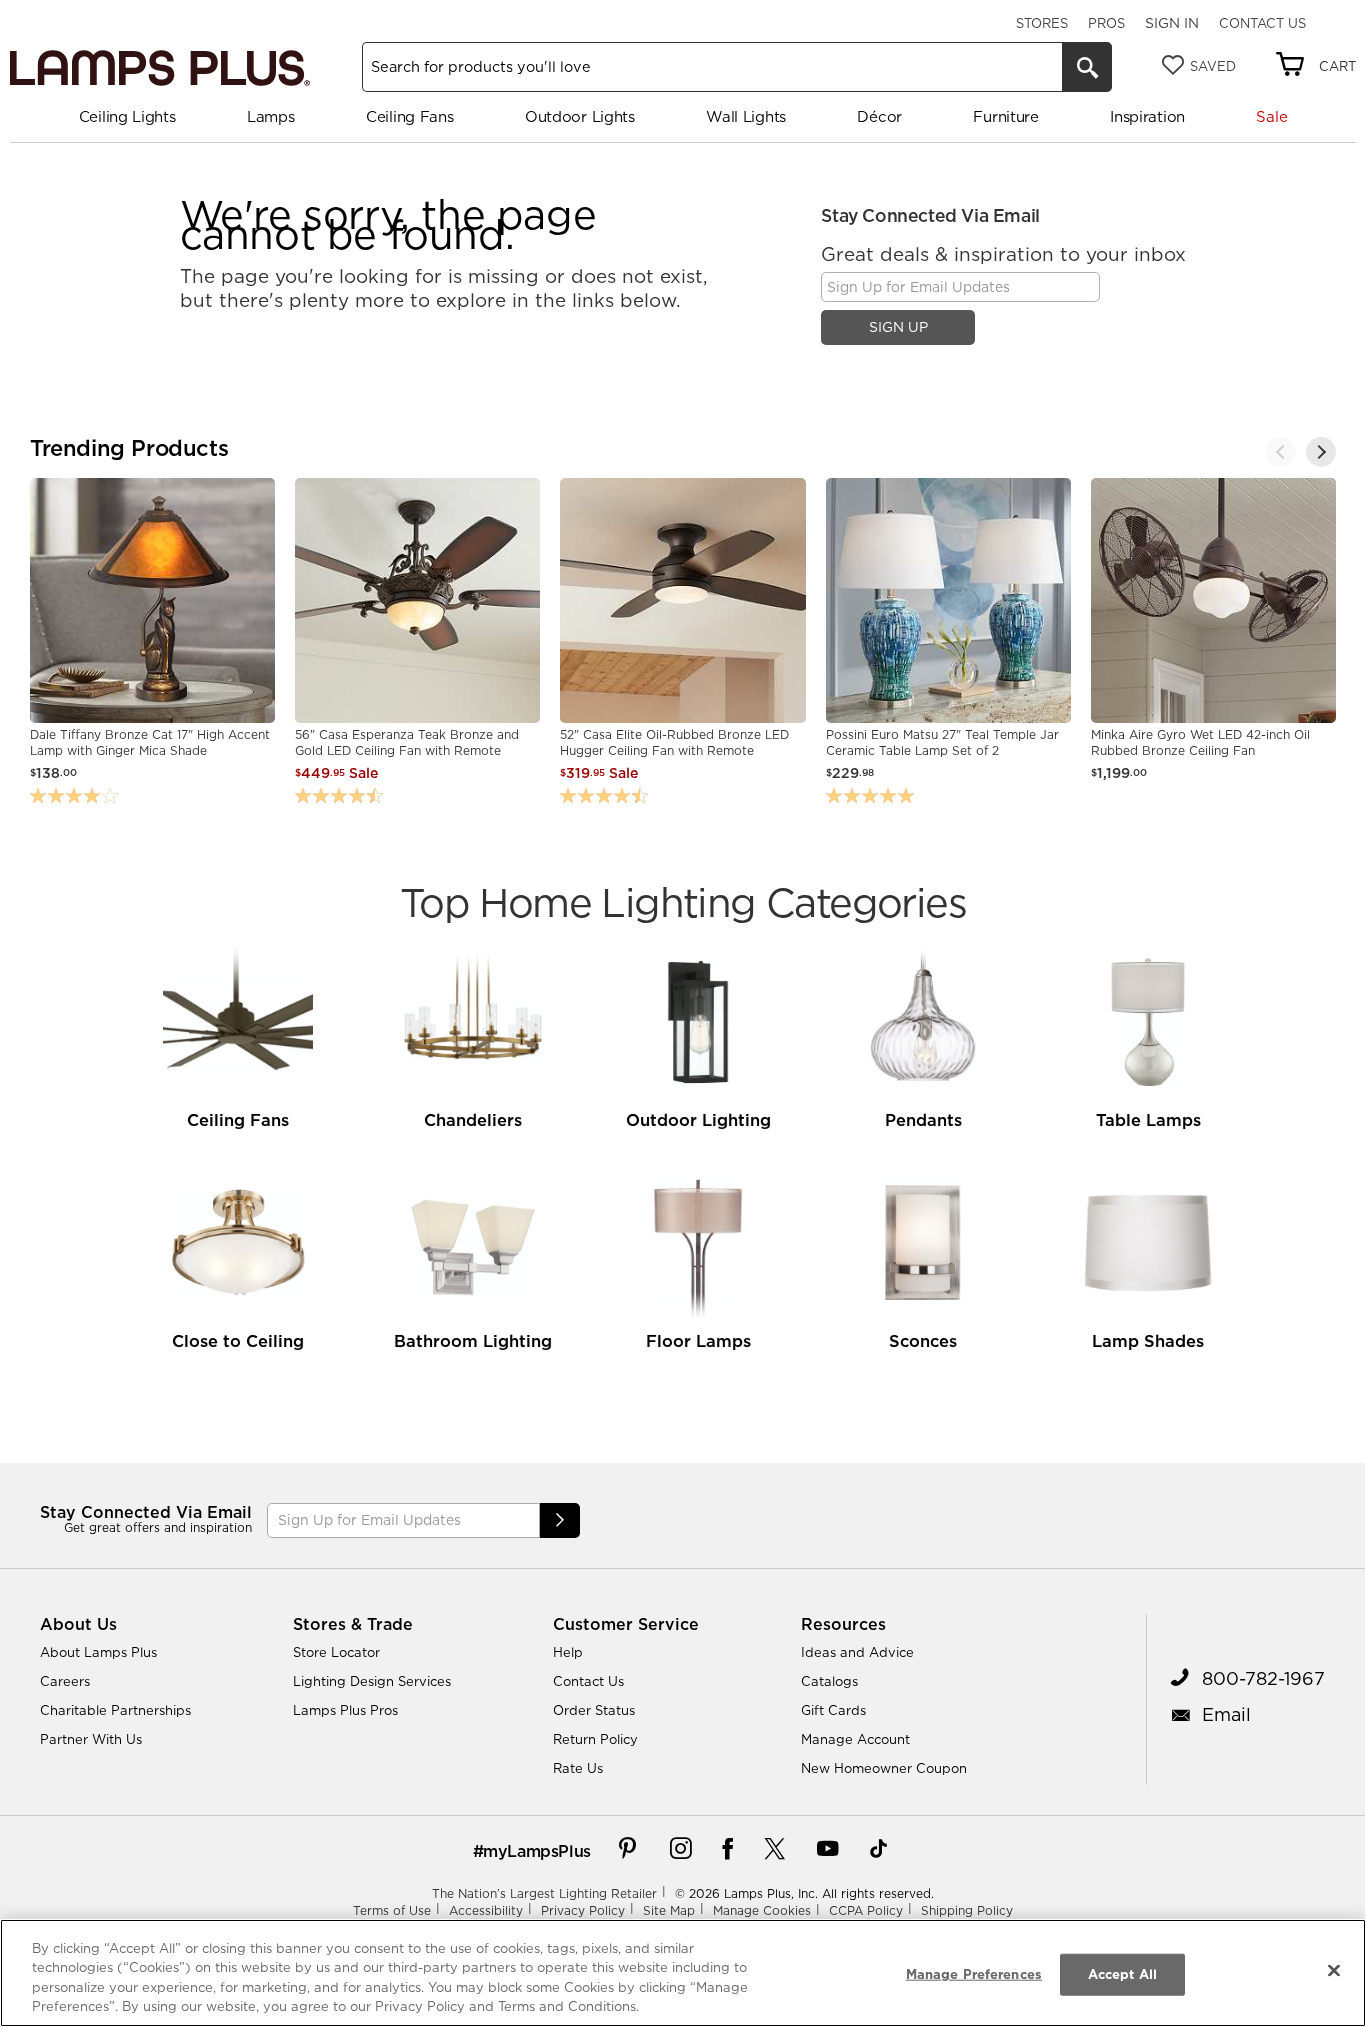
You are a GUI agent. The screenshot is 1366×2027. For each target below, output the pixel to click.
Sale (1271, 116)
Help (568, 1652)
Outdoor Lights (580, 116)
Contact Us (1262, 23)
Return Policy (595, 1739)
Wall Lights (746, 116)
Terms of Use (392, 1910)
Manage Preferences (974, 1974)
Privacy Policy (583, 1910)
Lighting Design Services (372, 1681)
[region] (683, 1973)
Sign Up (898, 327)
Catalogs (829, 1681)
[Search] (1087, 67)
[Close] (1334, 1970)
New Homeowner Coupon (884, 1768)
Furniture (1005, 116)
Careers (65, 1681)
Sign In (1172, 23)
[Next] (1321, 452)
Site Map (669, 1910)
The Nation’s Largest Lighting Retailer (544, 1893)
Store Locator (336, 1652)
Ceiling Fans (409, 116)
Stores (1042, 23)
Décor (879, 116)
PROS (1106, 23)
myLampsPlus (537, 1851)
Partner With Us (91, 1739)
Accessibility (486, 1910)
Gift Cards (833, 1710)
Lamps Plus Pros (345, 1710)
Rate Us (578, 1768)
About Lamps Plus (98, 1652)
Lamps (271, 116)
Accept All (1122, 1974)
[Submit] (560, 1520)
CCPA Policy (866, 1910)
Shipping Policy (967, 1910)
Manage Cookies (762, 1910)
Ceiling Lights (127, 116)
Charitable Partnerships (115, 1710)
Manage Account (855, 1739)
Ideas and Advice (857, 1652)
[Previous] (1281, 452)
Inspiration (1147, 116)
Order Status (594, 1710)
